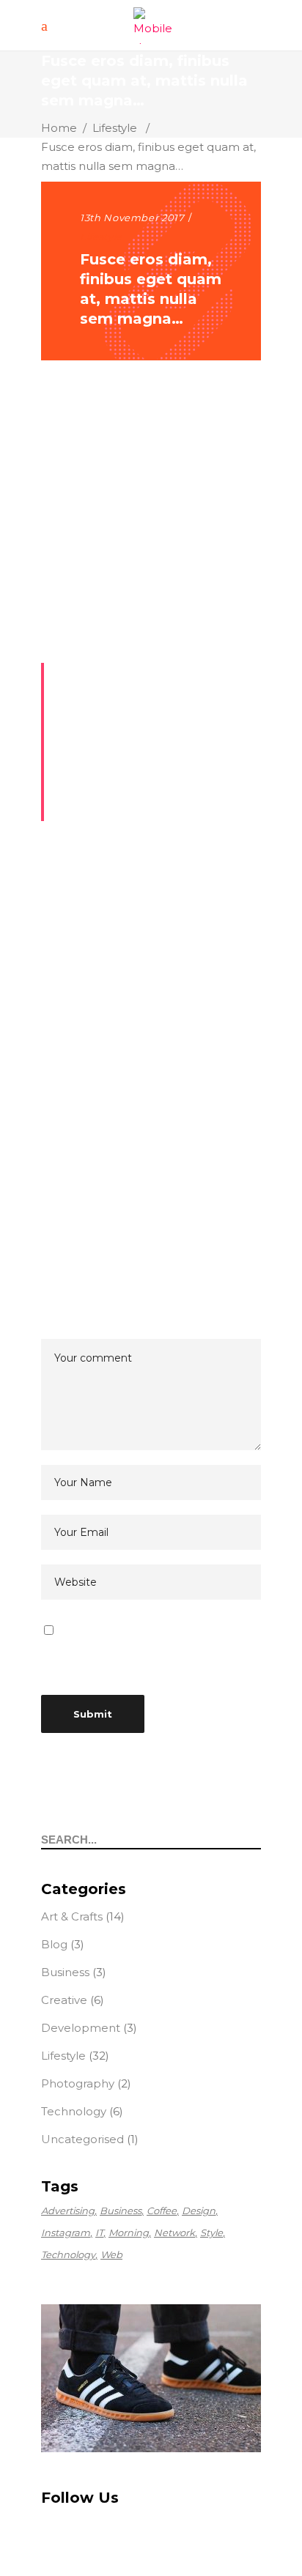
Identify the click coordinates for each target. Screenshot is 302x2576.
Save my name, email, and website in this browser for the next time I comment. (151, 1650)
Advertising (68, 2211)
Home (59, 128)
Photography (78, 2083)
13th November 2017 (132, 218)
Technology (74, 2111)
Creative (64, 2000)
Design (199, 2211)
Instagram (66, 2232)
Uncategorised (82, 2139)
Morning (129, 2232)
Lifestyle (115, 128)
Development (81, 2028)
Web (111, 2254)
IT (99, 2232)
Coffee (162, 2211)
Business (65, 1972)
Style (211, 2232)
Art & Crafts (72, 1916)
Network (174, 2232)
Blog (54, 1944)
